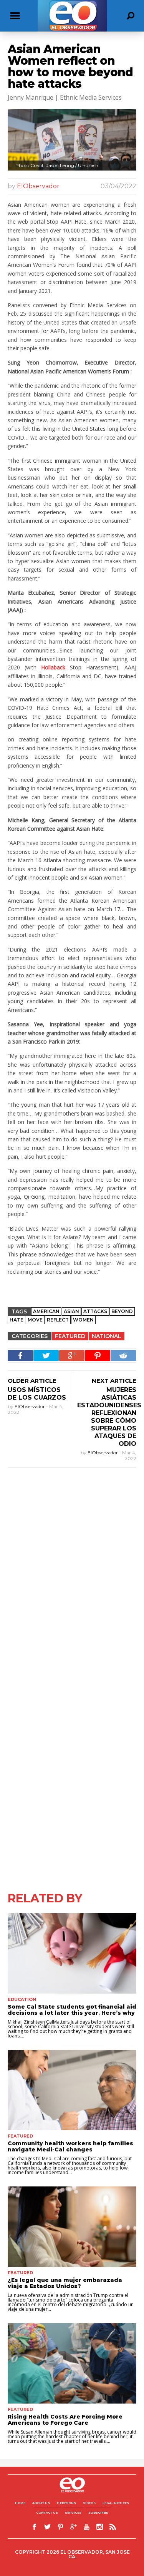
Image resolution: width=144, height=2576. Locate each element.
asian (71, 1311)
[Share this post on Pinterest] (98, 1356)
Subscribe (98, 2512)
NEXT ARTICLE (114, 1381)
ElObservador (38, 186)
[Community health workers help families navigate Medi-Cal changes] (72, 2090)
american (46, 1311)
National (107, 1336)
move (35, 1320)
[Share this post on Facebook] (20, 1356)
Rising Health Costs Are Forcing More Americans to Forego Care (65, 2420)
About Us (41, 2503)
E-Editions (66, 2503)
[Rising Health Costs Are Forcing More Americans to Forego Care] (72, 2363)
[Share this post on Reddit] (123, 1356)
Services (73, 2512)
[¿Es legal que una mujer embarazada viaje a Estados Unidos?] (72, 2227)
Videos (89, 2503)
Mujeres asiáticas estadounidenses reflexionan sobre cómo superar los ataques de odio (109, 1417)
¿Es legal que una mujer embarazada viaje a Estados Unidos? (65, 2283)
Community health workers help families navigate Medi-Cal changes (70, 2146)
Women (83, 1320)
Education (22, 1999)
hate (17, 1320)
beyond (122, 1311)
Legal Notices (116, 2503)
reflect (58, 1320)
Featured (70, 1336)
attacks (95, 1311)
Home (20, 2503)
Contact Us (47, 2512)
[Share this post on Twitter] (46, 1356)
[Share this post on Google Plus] (72, 1356)
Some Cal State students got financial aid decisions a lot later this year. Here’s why (72, 2010)
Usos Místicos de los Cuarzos (37, 1394)
